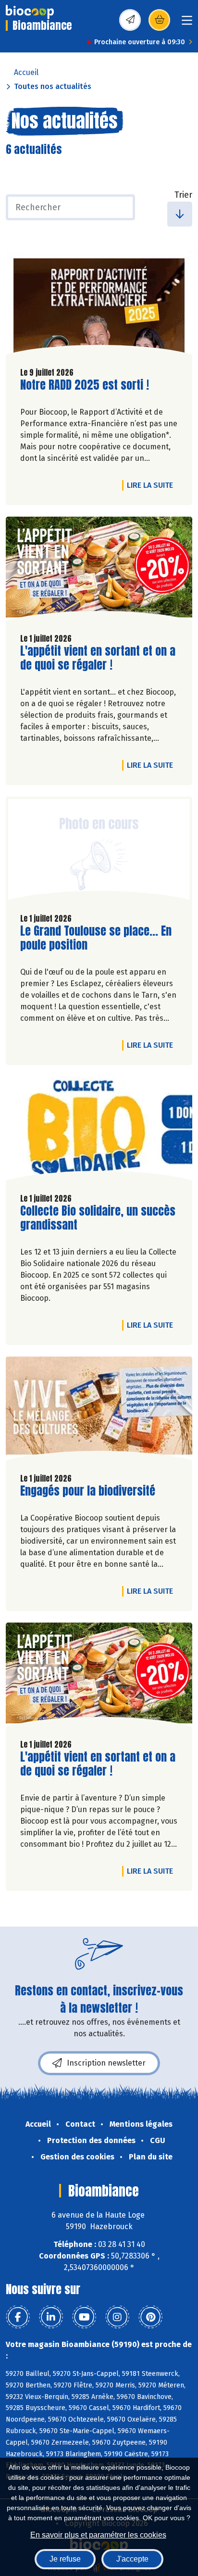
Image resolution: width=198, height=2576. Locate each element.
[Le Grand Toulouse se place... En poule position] (99, 851)
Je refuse (65, 2559)
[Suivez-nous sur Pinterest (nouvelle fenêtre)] (150, 2317)
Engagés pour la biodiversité (88, 1491)
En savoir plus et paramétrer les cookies (98, 2535)
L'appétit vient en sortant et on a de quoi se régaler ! (98, 658)
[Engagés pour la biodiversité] (99, 1411)
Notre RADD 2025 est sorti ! (85, 385)
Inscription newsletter (106, 2063)
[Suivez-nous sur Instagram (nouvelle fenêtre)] (117, 2317)
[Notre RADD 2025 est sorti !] (99, 305)
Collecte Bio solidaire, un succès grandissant (98, 1218)
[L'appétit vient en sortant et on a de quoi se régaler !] (99, 571)
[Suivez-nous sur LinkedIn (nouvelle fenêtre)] (51, 2317)
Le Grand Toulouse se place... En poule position (96, 938)
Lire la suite (152, 485)
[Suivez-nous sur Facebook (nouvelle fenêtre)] (18, 2317)
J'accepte (132, 2559)
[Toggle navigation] (187, 23)
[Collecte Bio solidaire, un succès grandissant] (99, 1131)
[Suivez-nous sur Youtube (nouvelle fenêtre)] (84, 2317)
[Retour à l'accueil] (30, 12)
